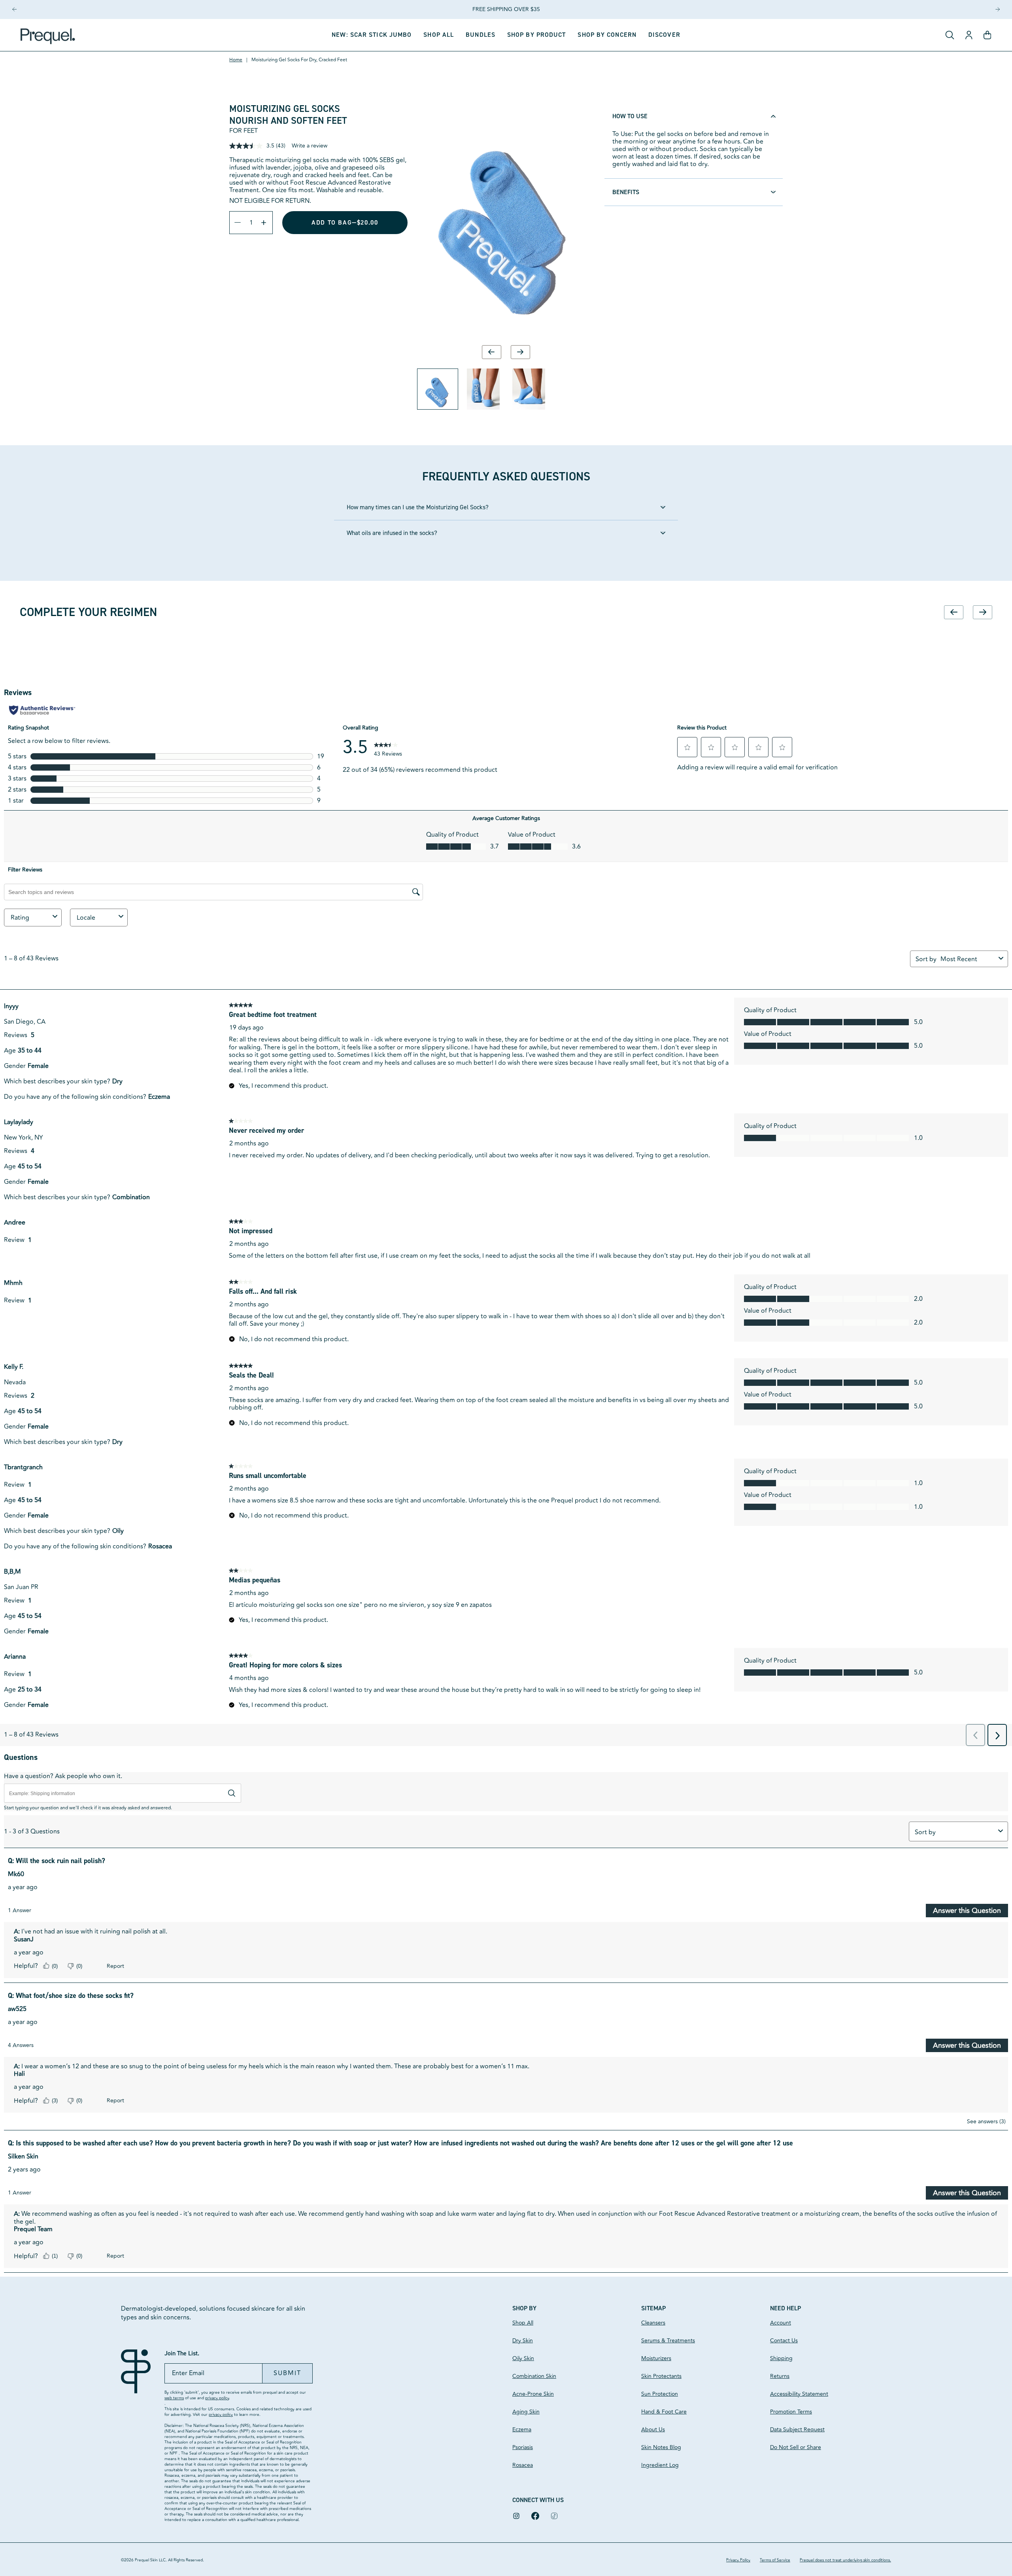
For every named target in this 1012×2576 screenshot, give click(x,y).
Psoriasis (523, 2447)
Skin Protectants (661, 2376)
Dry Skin (523, 2341)
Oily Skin (523, 2358)
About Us (653, 2430)
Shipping (781, 2358)
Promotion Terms (791, 2412)
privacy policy (217, 2398)
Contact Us (784, 2341)
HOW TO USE (630, 116)
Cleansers (653, 2323)
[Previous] (14, 9)
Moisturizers (656, 2358)
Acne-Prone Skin (533, 2394)
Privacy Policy (738, 2560)
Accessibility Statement (799, 2394)
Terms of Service (775, 2560)
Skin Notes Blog (661, 2447)
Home (236, 60)
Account (781, 2323)
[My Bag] (987, 35)
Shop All (523, 2323)
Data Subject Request (797, 2430)
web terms (174, 2398)
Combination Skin (534, 2376)
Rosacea (523, 2465)
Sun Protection (660, 2394)
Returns (780, 2376)
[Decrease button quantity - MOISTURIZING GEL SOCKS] (236, 223)
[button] (537, 35)
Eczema (522, 2430)
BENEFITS (626, 192)
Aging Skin (526, 2412)
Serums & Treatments (668, 2341)
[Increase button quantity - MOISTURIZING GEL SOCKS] (266, 223)
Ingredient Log (660, 2465)
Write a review (310, 146)
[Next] (998, 9)
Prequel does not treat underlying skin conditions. (845, 2560)
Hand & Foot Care (664, 2412)
